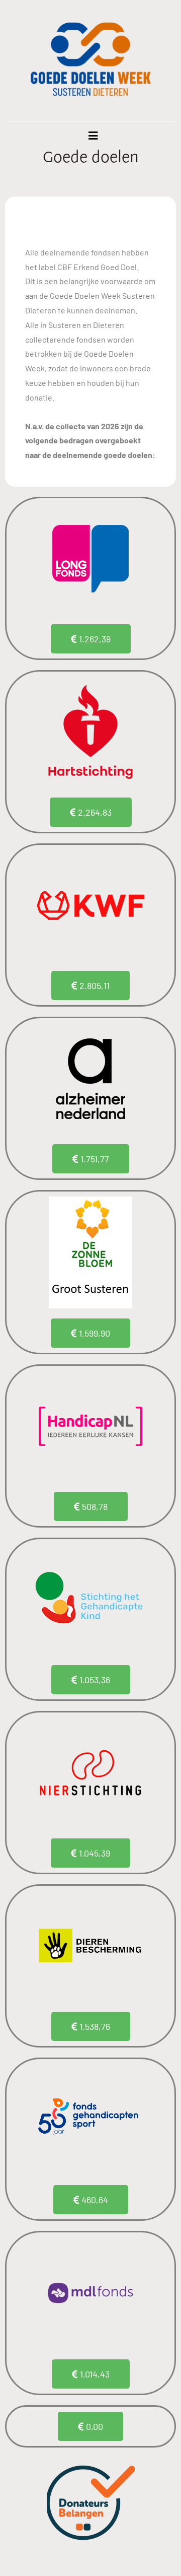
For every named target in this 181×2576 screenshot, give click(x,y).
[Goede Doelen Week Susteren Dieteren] (90, 60)
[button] (90, 2426)
